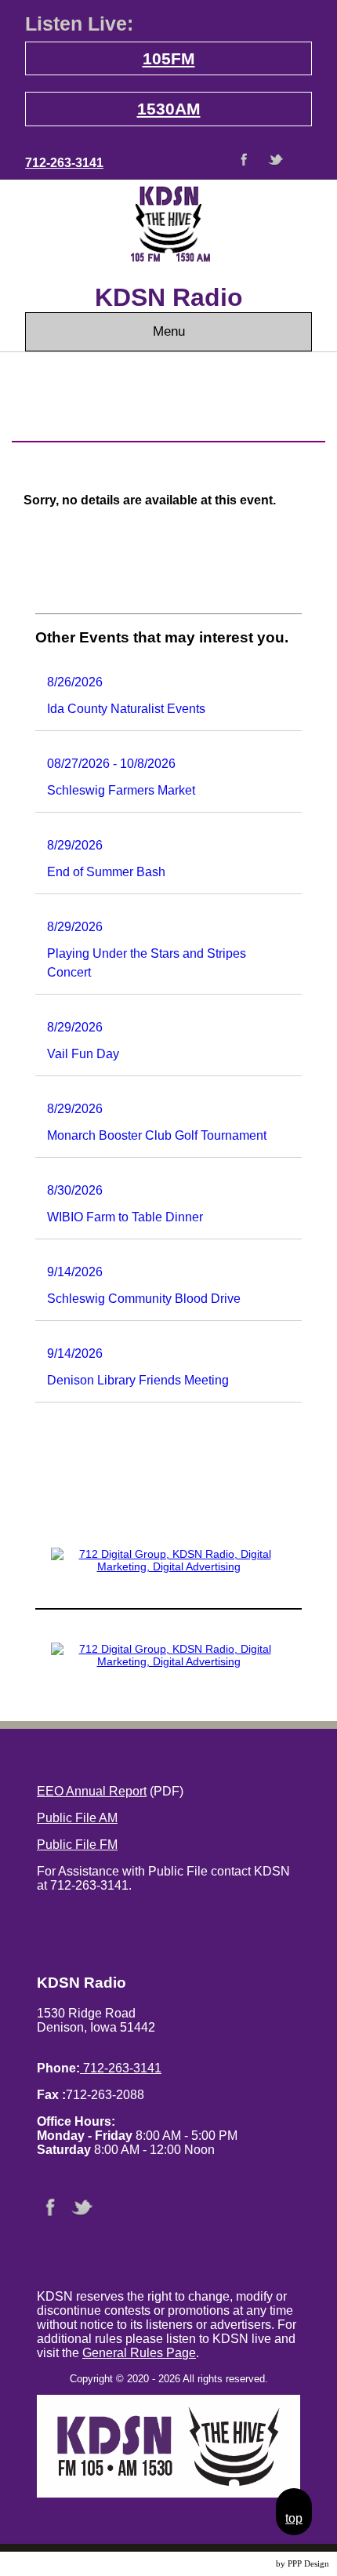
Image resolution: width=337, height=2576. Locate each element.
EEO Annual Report (92, 1791)
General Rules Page (139, 2353)
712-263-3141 (64, 163)
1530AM (169, 109)
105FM (169, 58)
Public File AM (77, 1818)
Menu (169, 331)
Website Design (246, 2564)
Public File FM (77, 1845)
